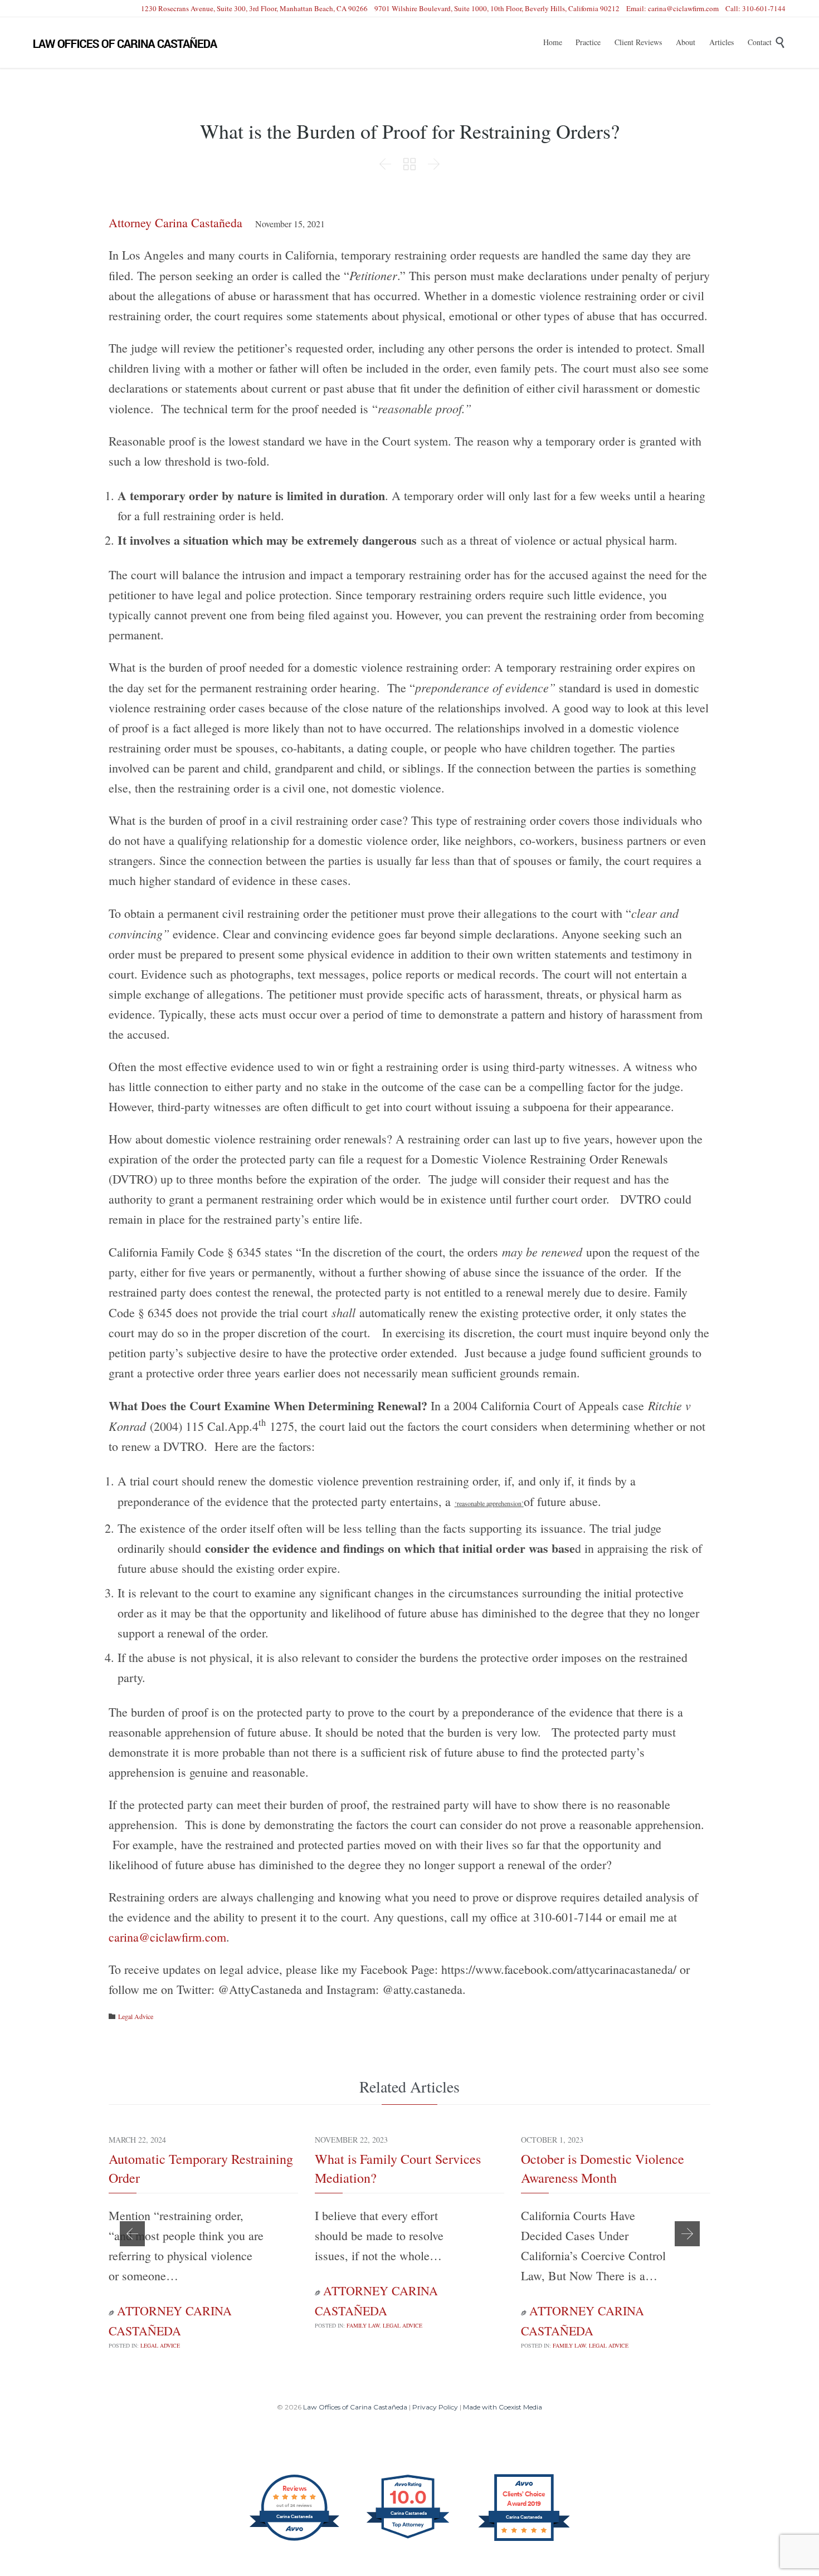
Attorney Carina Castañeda (175, 223)
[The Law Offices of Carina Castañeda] (125, 43)
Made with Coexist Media (503, 2407)
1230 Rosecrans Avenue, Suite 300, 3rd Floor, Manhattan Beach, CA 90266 (254, 8)
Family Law (363, 2325)
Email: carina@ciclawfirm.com (672, 8)
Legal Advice (136, 2016)
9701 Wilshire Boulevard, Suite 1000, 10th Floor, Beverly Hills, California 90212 (497, 8)
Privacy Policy (435, 2407)
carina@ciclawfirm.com (167, 1937)
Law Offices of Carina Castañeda (355, 2407)
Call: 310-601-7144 (755, 8)
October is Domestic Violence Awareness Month (603, 2168)
